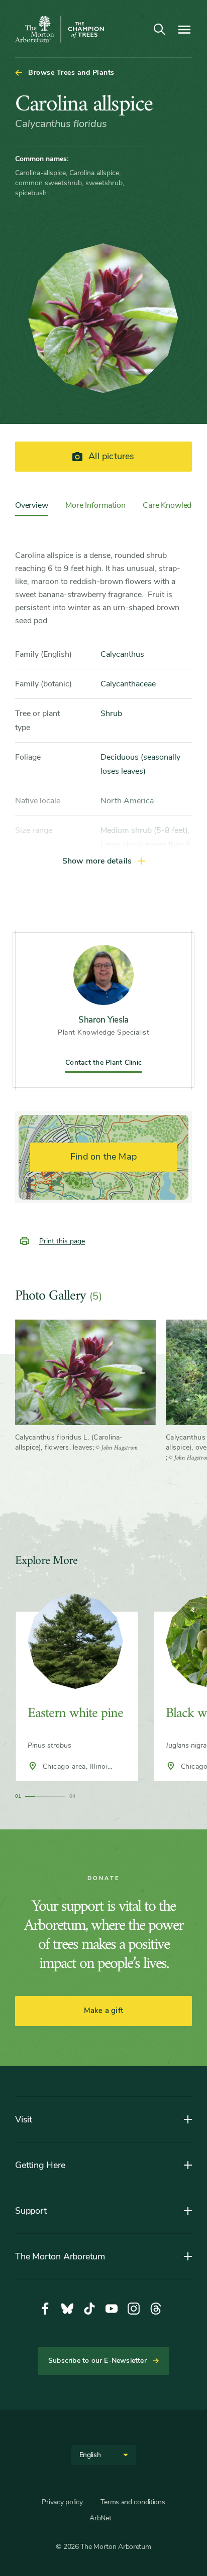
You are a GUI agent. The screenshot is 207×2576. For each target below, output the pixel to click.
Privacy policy (62, 2502)
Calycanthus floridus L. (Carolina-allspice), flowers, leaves (69, 1442)
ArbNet (100, 2518)
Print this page (62, 1241)
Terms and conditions (133, 2502)
